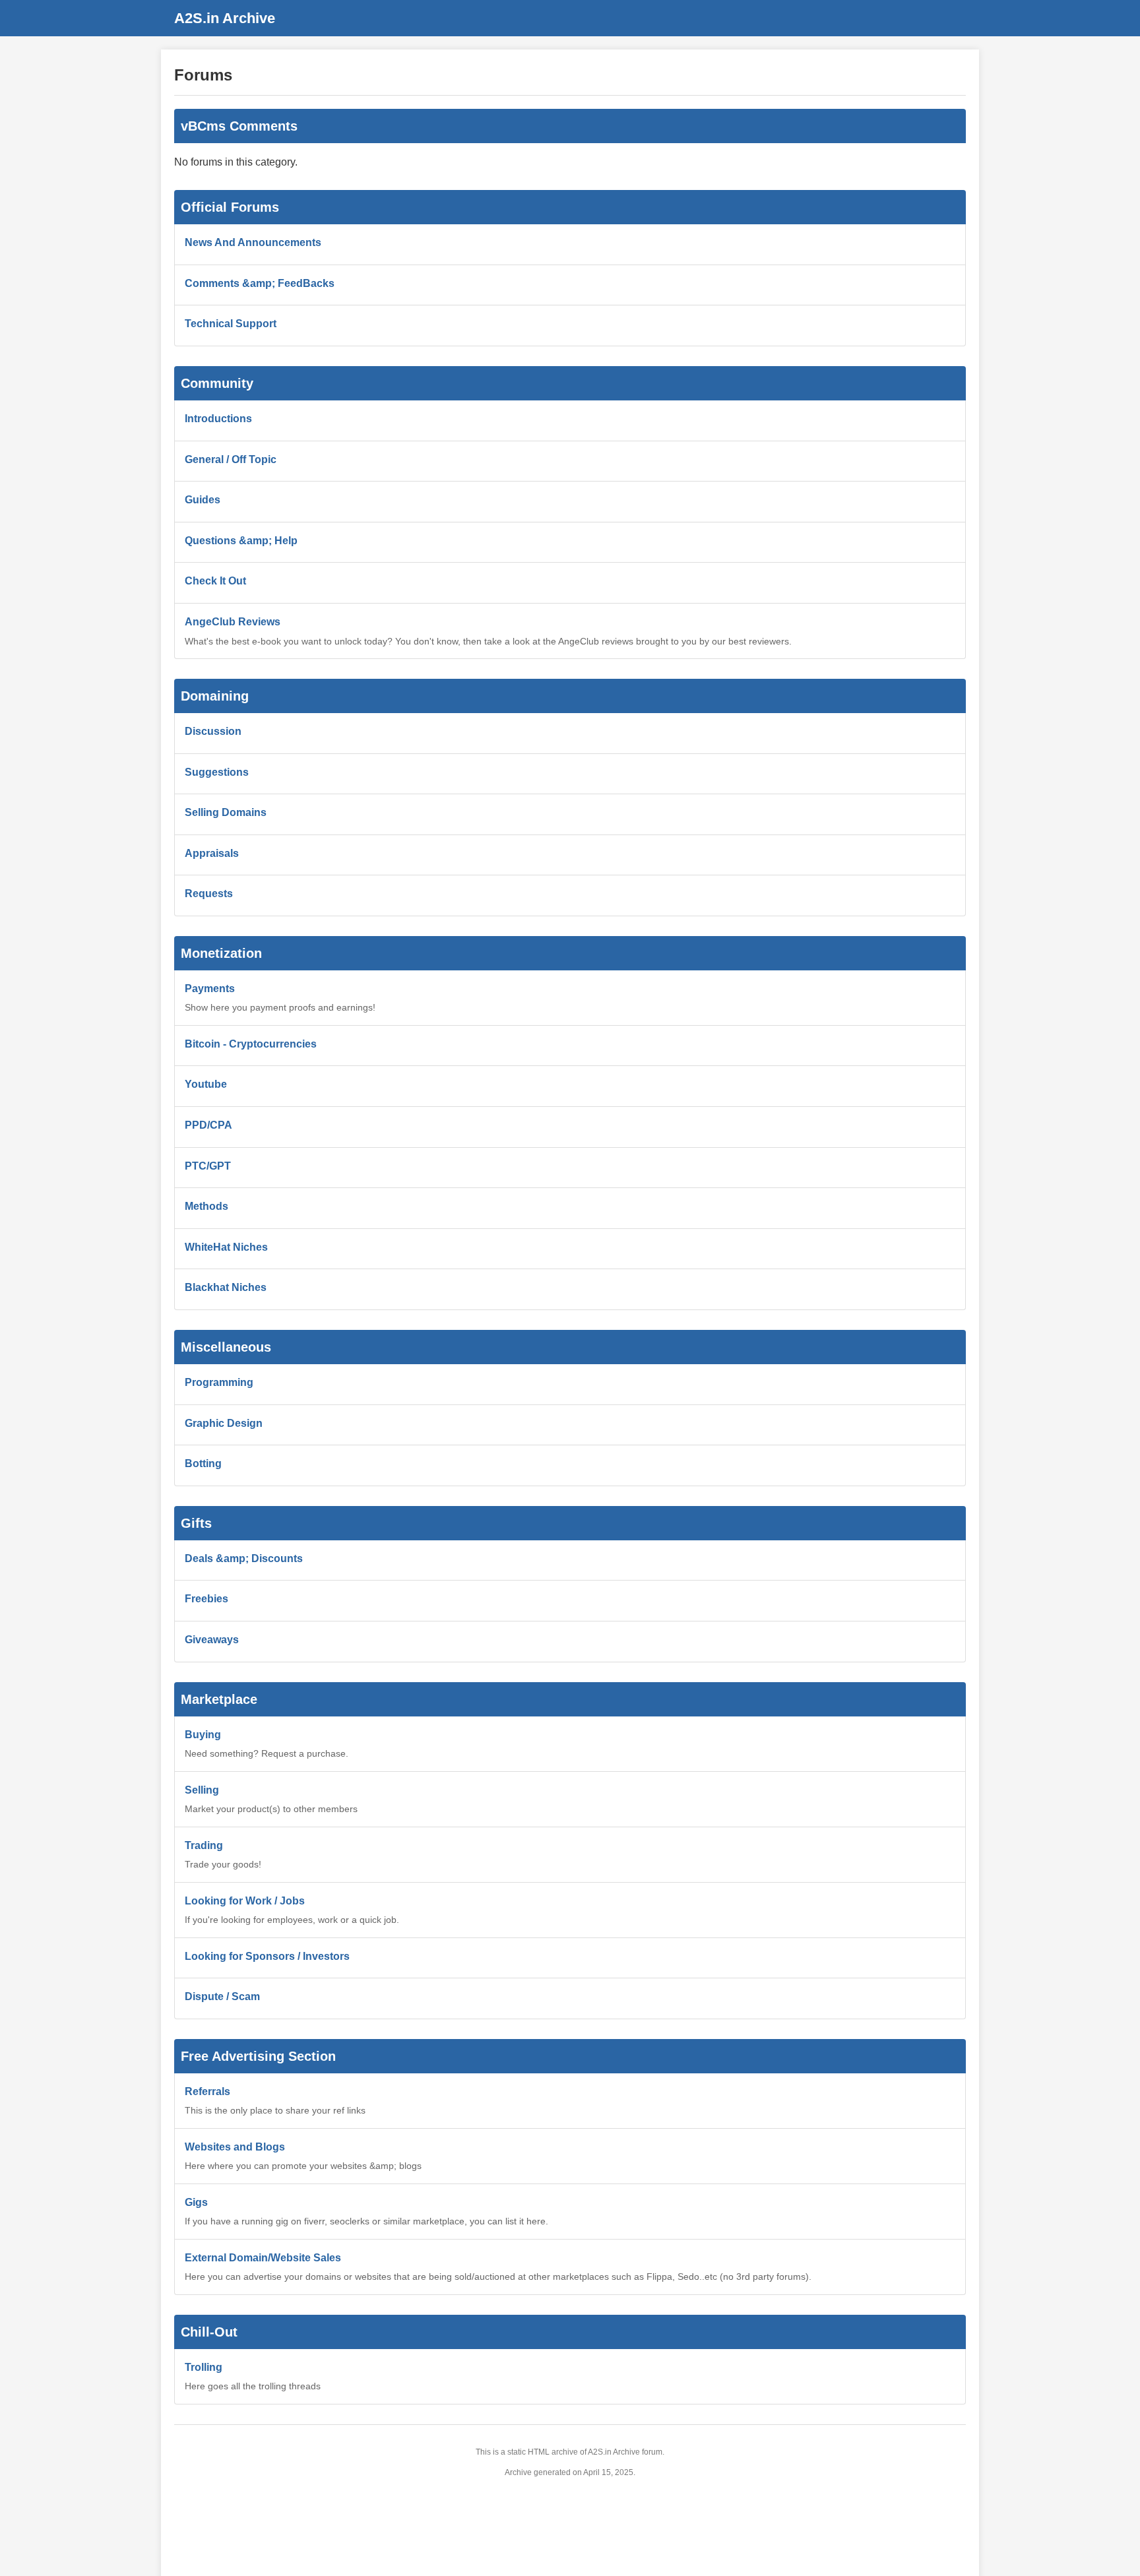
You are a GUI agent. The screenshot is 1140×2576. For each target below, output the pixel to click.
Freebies (206, 1599)
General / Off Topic (231, 459)
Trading (204, 1845)
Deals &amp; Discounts (244, 1558)
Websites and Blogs (235, 2147)
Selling (202, 1790)
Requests (209, 894)
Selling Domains (226, 812)
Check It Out (215, 581)
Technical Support (231, 324)
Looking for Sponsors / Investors (267, 1956)
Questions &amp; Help (241, 541)
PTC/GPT (208, 1166)
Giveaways (212, 1640)
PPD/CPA (208, 1125)
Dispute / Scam (222, 1996)
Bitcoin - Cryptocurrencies (251, 1044)
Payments (210, 989)
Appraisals (212, 853)
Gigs (196, 2202)
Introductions (218, 419)
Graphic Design (224, 1423)
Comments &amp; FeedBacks (260, 283)
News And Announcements (253, 242)
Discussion (213, 731)
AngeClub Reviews (233, 622)
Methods (206, 1206)
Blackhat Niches (226, 1287)
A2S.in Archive (225, 18)
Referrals (207, 2091)
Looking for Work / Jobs (245, 1901)
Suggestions (217, 772)
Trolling (204, 2367)
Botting (203, 1463)
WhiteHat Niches (226, 1247)
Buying (203, 1735)
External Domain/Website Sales (263, 2258)
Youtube (206, 1084)
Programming (219, 1382)
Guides (203, 500)
